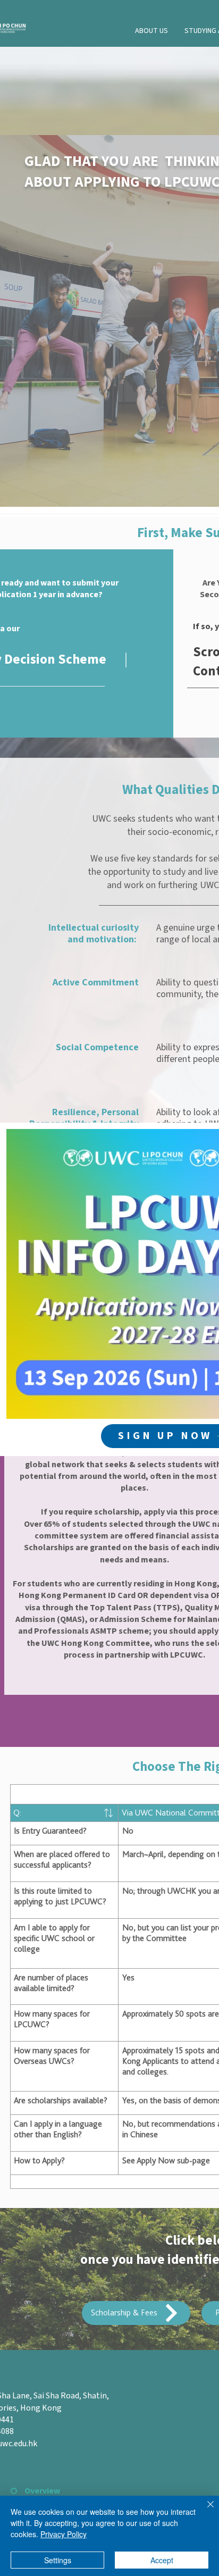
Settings (58, 2560)
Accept (162, 2560)
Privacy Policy (64, 2534)
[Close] (204, 2511)
